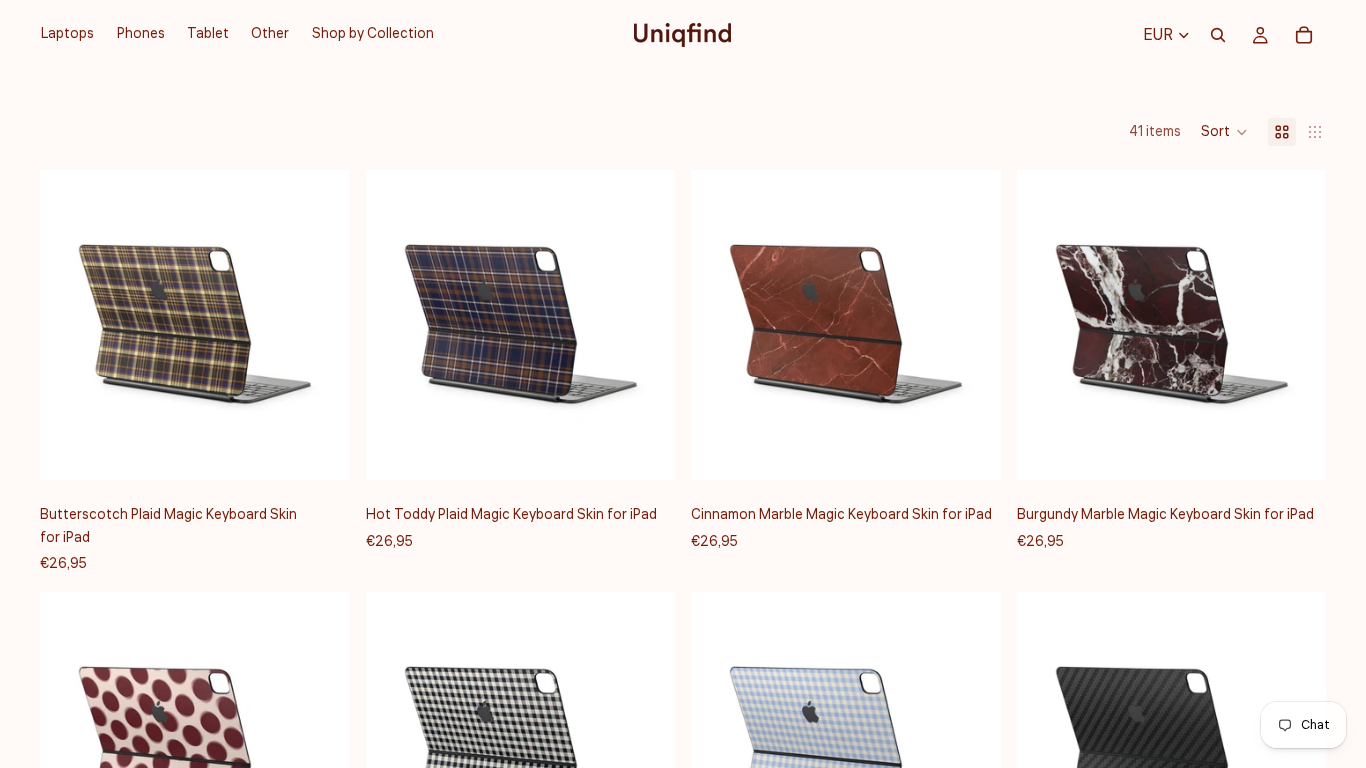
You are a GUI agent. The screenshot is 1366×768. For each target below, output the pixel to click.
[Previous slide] (70, 325)
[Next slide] (320, 325)
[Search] (1218, 35)
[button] (1224, 132)
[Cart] (1304, 35)
